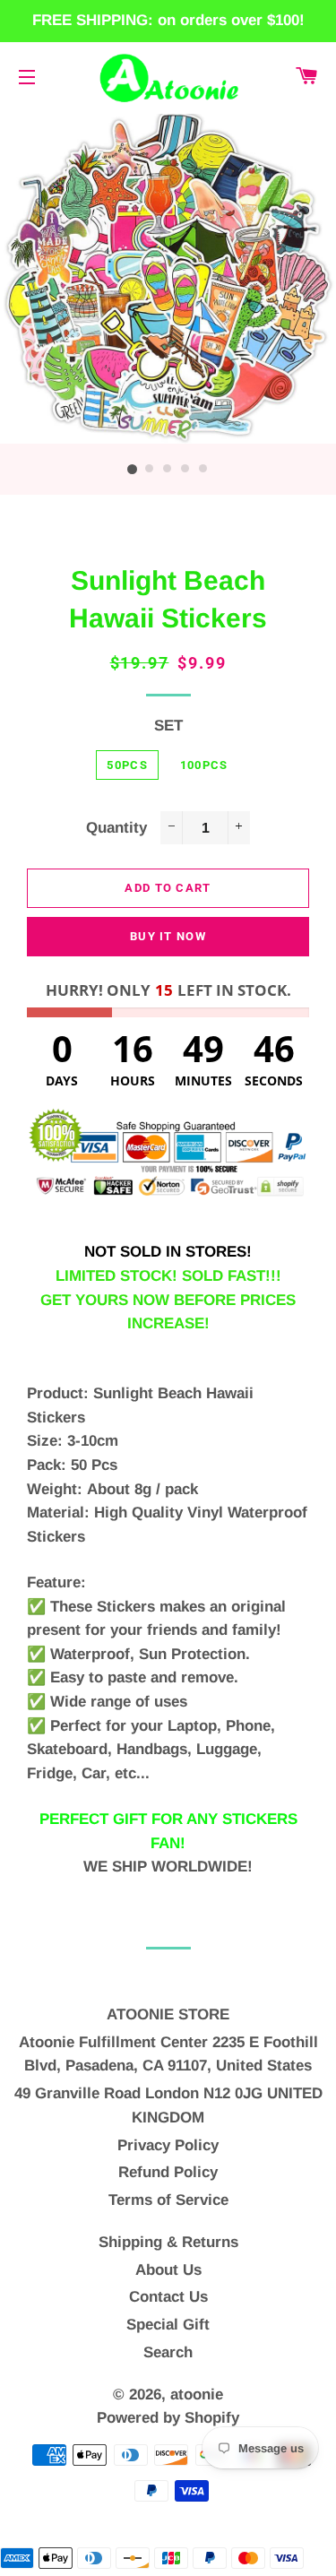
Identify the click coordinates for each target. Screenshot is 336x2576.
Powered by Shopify (168, 2418)
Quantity (116, 828)
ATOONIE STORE (168, 2014)
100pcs (204, 765)
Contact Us (168, 2297)
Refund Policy (168, 2172)
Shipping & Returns (168, 2242)
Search (168, 2352)
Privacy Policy (168, 2145)
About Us (168, 2270)
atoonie (197, 2394)
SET (168, 726)
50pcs (127, 765)
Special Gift (168, 2325)
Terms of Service (168, 2200)
